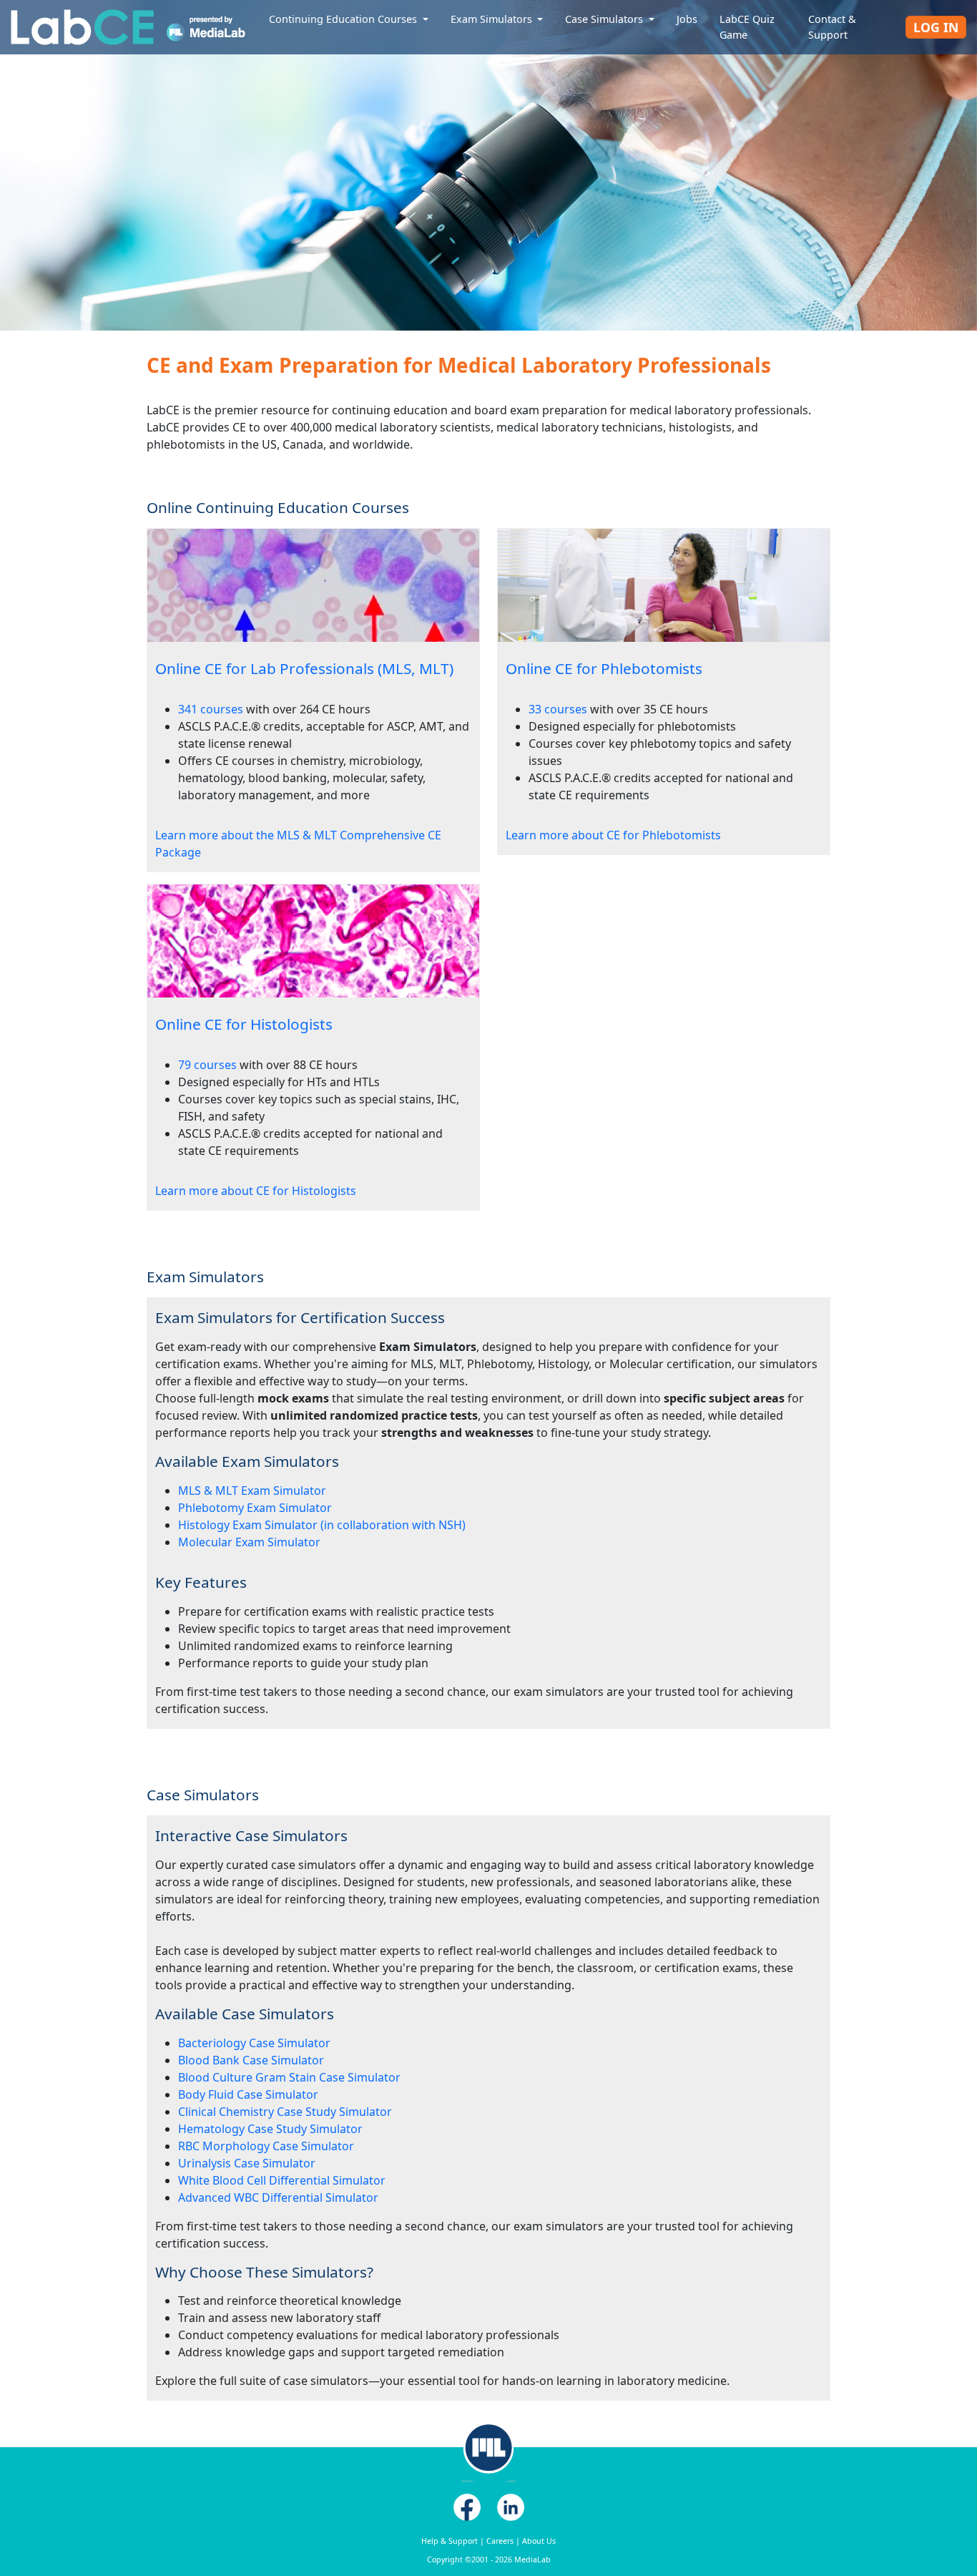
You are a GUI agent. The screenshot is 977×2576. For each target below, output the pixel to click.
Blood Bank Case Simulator (251, 2060)
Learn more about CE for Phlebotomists (613, 835)
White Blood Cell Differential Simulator (282, 2180)
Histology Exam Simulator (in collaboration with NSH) (322, 1525)
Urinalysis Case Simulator (247, 2163)
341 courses (211, 709)
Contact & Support (832, 27)
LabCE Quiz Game (747, 27)
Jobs (687, 19)
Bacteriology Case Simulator (254, 2043)
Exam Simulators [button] (493, 19)
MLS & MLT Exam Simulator (252, 1491)
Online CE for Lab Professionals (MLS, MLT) (304, 668)
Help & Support (450, 2541)
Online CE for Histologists (244, 1024)
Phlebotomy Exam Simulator (255, 1508)
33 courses (558, 709)
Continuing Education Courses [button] (344, 19)
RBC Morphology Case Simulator (266, 2146)
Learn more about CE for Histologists (256, 1191)
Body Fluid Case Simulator (248, 2094)
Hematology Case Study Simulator (270, 2129)
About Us (539, 2541)
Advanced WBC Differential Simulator (278, 2197)
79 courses (207, 1065)
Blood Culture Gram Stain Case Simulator (289, 2077)
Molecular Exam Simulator (249, 1542)
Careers (500, 2541)
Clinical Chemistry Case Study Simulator (285, 2112)
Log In (936, 27)
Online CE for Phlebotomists (604, 668)
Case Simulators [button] (605, 19)
